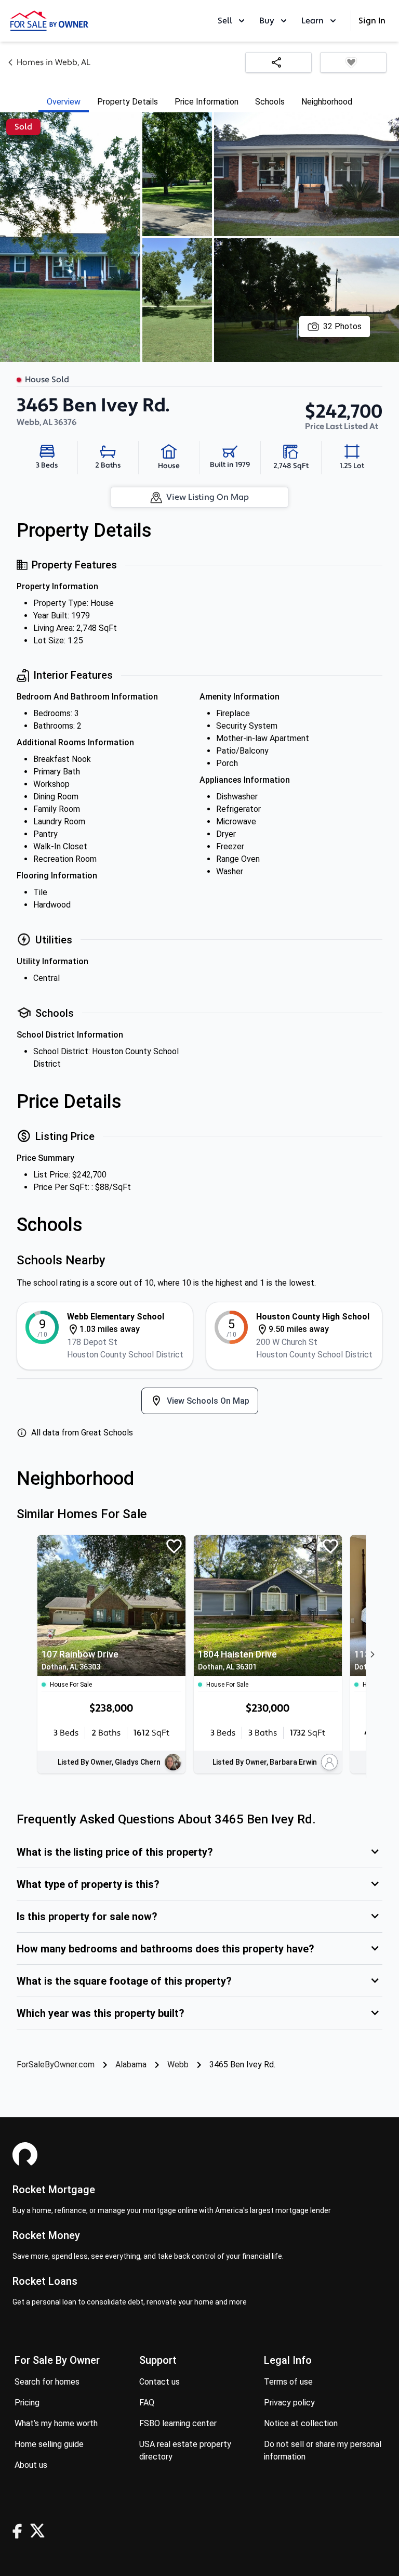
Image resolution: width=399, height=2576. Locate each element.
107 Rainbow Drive (80, 1660)
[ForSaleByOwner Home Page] (49, 21)
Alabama (131, 2064)
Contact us (159, 2382)
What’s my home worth (56, 2423)
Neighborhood (327, 102)
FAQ (147, 2403)
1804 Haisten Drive (237, 1660)
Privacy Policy (289, 2403)
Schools (270, 102)
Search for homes (47, 2382)
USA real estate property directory (185, 2450)
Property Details (128, 102)
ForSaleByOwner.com (56, 2064)
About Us (31, 2465)
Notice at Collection (301, 2423)
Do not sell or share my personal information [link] (323, 2450)
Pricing (27, 2403)
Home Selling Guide (49, 2444)
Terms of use (288, 2382)
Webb (178, 2064)
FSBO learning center (178, 2423)
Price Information (207, 102)
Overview (64, 102)
